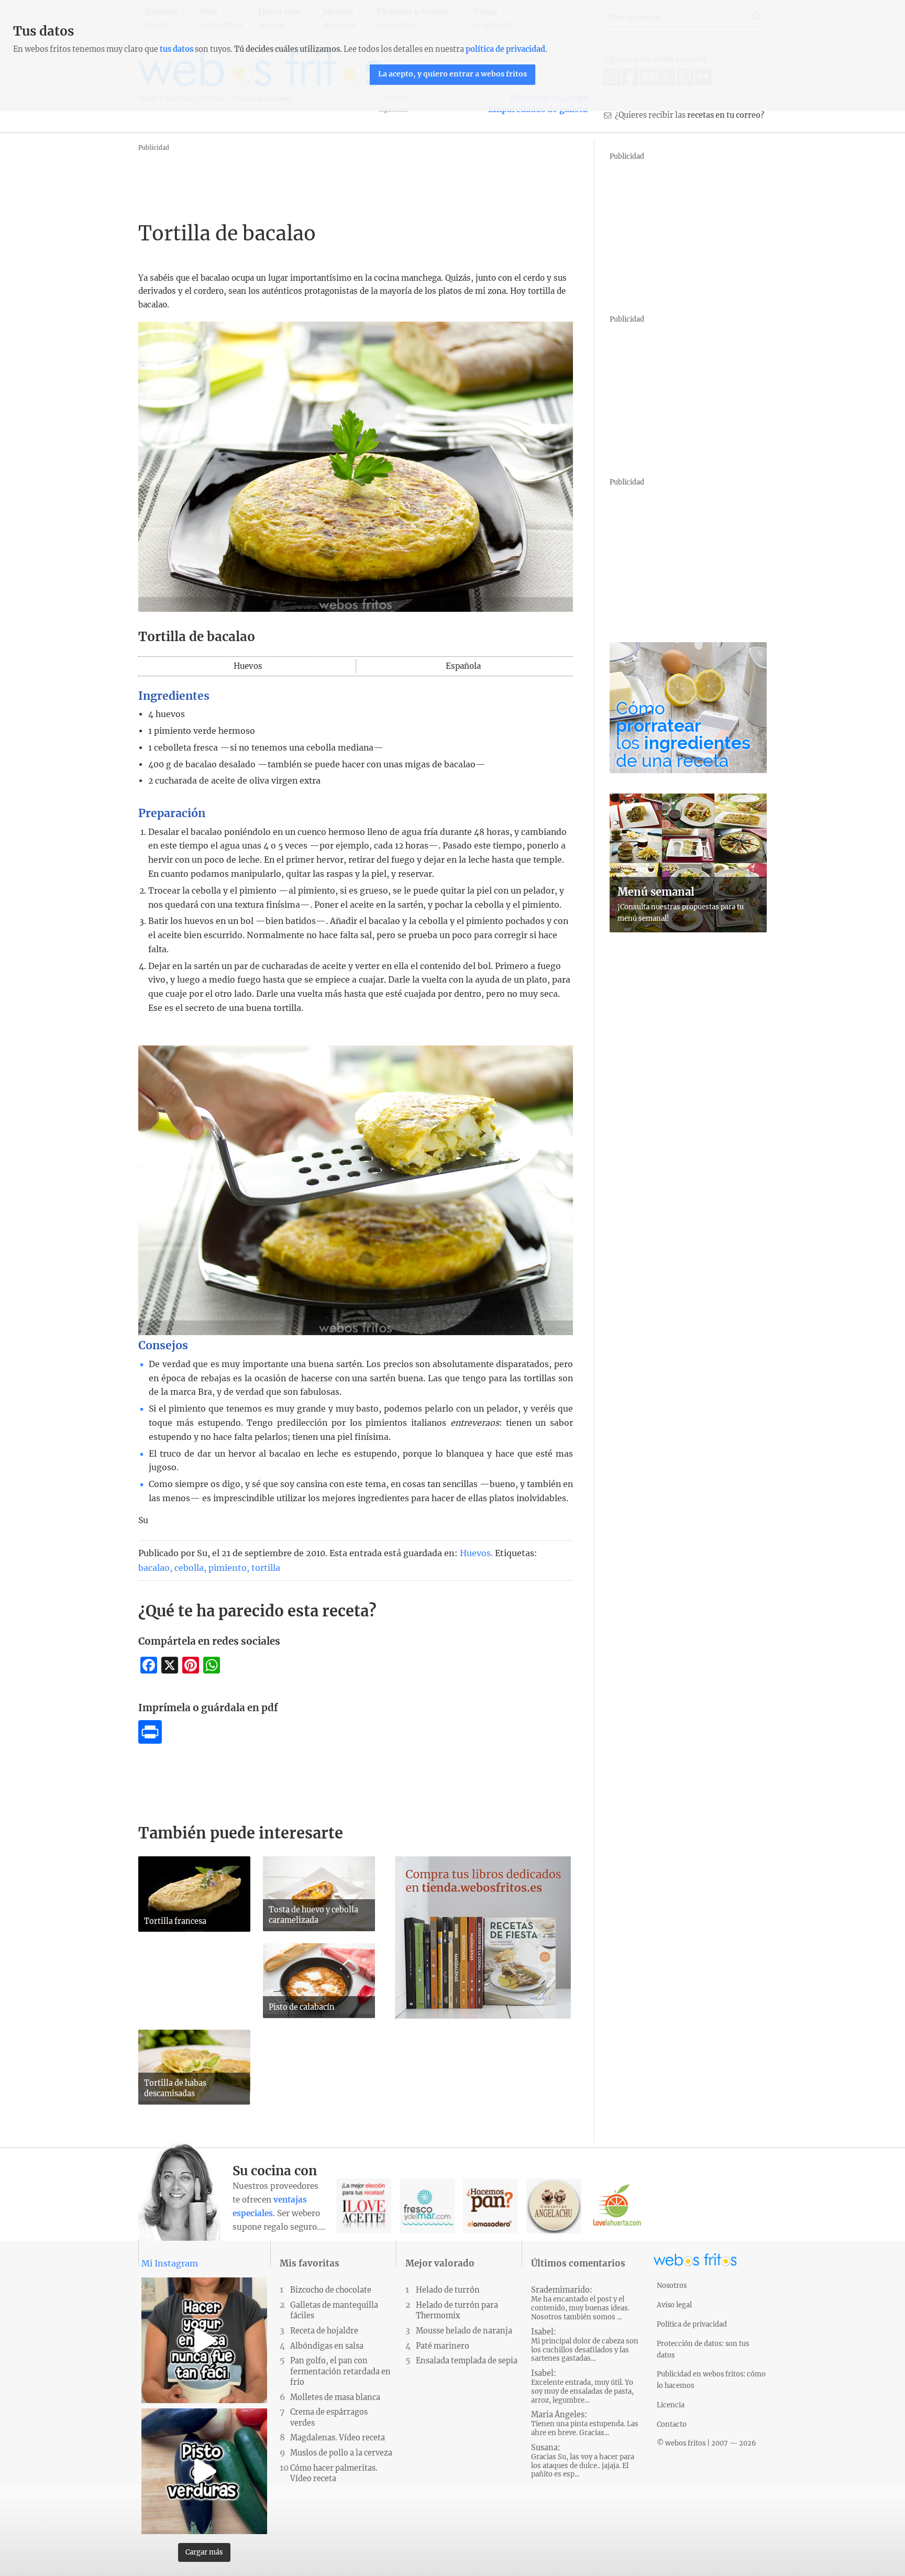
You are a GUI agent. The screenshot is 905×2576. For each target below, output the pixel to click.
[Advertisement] (329, 178)
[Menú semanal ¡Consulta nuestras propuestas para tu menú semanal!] (688, 929)
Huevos (475, 1553)
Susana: (583, 2461)
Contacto (672, 2424)
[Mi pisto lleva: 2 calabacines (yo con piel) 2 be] (204, 2471)
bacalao (154, 1568)
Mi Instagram (170, 2263)
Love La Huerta (617, 2206)
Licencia (671, 2405)
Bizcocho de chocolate (331, 2290)
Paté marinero (443, 2346)
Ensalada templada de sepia (467, 2361)
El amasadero (490, 2206)
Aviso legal (674, 2305)
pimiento (228, 1568)
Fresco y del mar (427, 2206)
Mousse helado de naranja (464, 2331)
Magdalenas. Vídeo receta (338, 2438)
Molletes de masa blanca (335, 2397)
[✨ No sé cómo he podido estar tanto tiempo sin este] (204, 2340)
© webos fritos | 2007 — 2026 (707, 2443)
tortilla (266, 1568)
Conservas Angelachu (554, 2206)
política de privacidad (505, 49)
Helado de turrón (448, 2290)
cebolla (189, 1568)
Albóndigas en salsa (327, 2346)
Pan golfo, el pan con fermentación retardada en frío (340, 2371)
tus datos (176, 49)
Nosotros (672, 2285)
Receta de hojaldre (324, 2331)
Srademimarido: (580, 2303)
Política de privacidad (692, 2324)
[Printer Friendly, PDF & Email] (150, 1741)
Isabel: (585, 2345)
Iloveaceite (364, 2206)
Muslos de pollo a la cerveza (341, 2453)
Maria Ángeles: (585, 2424)
